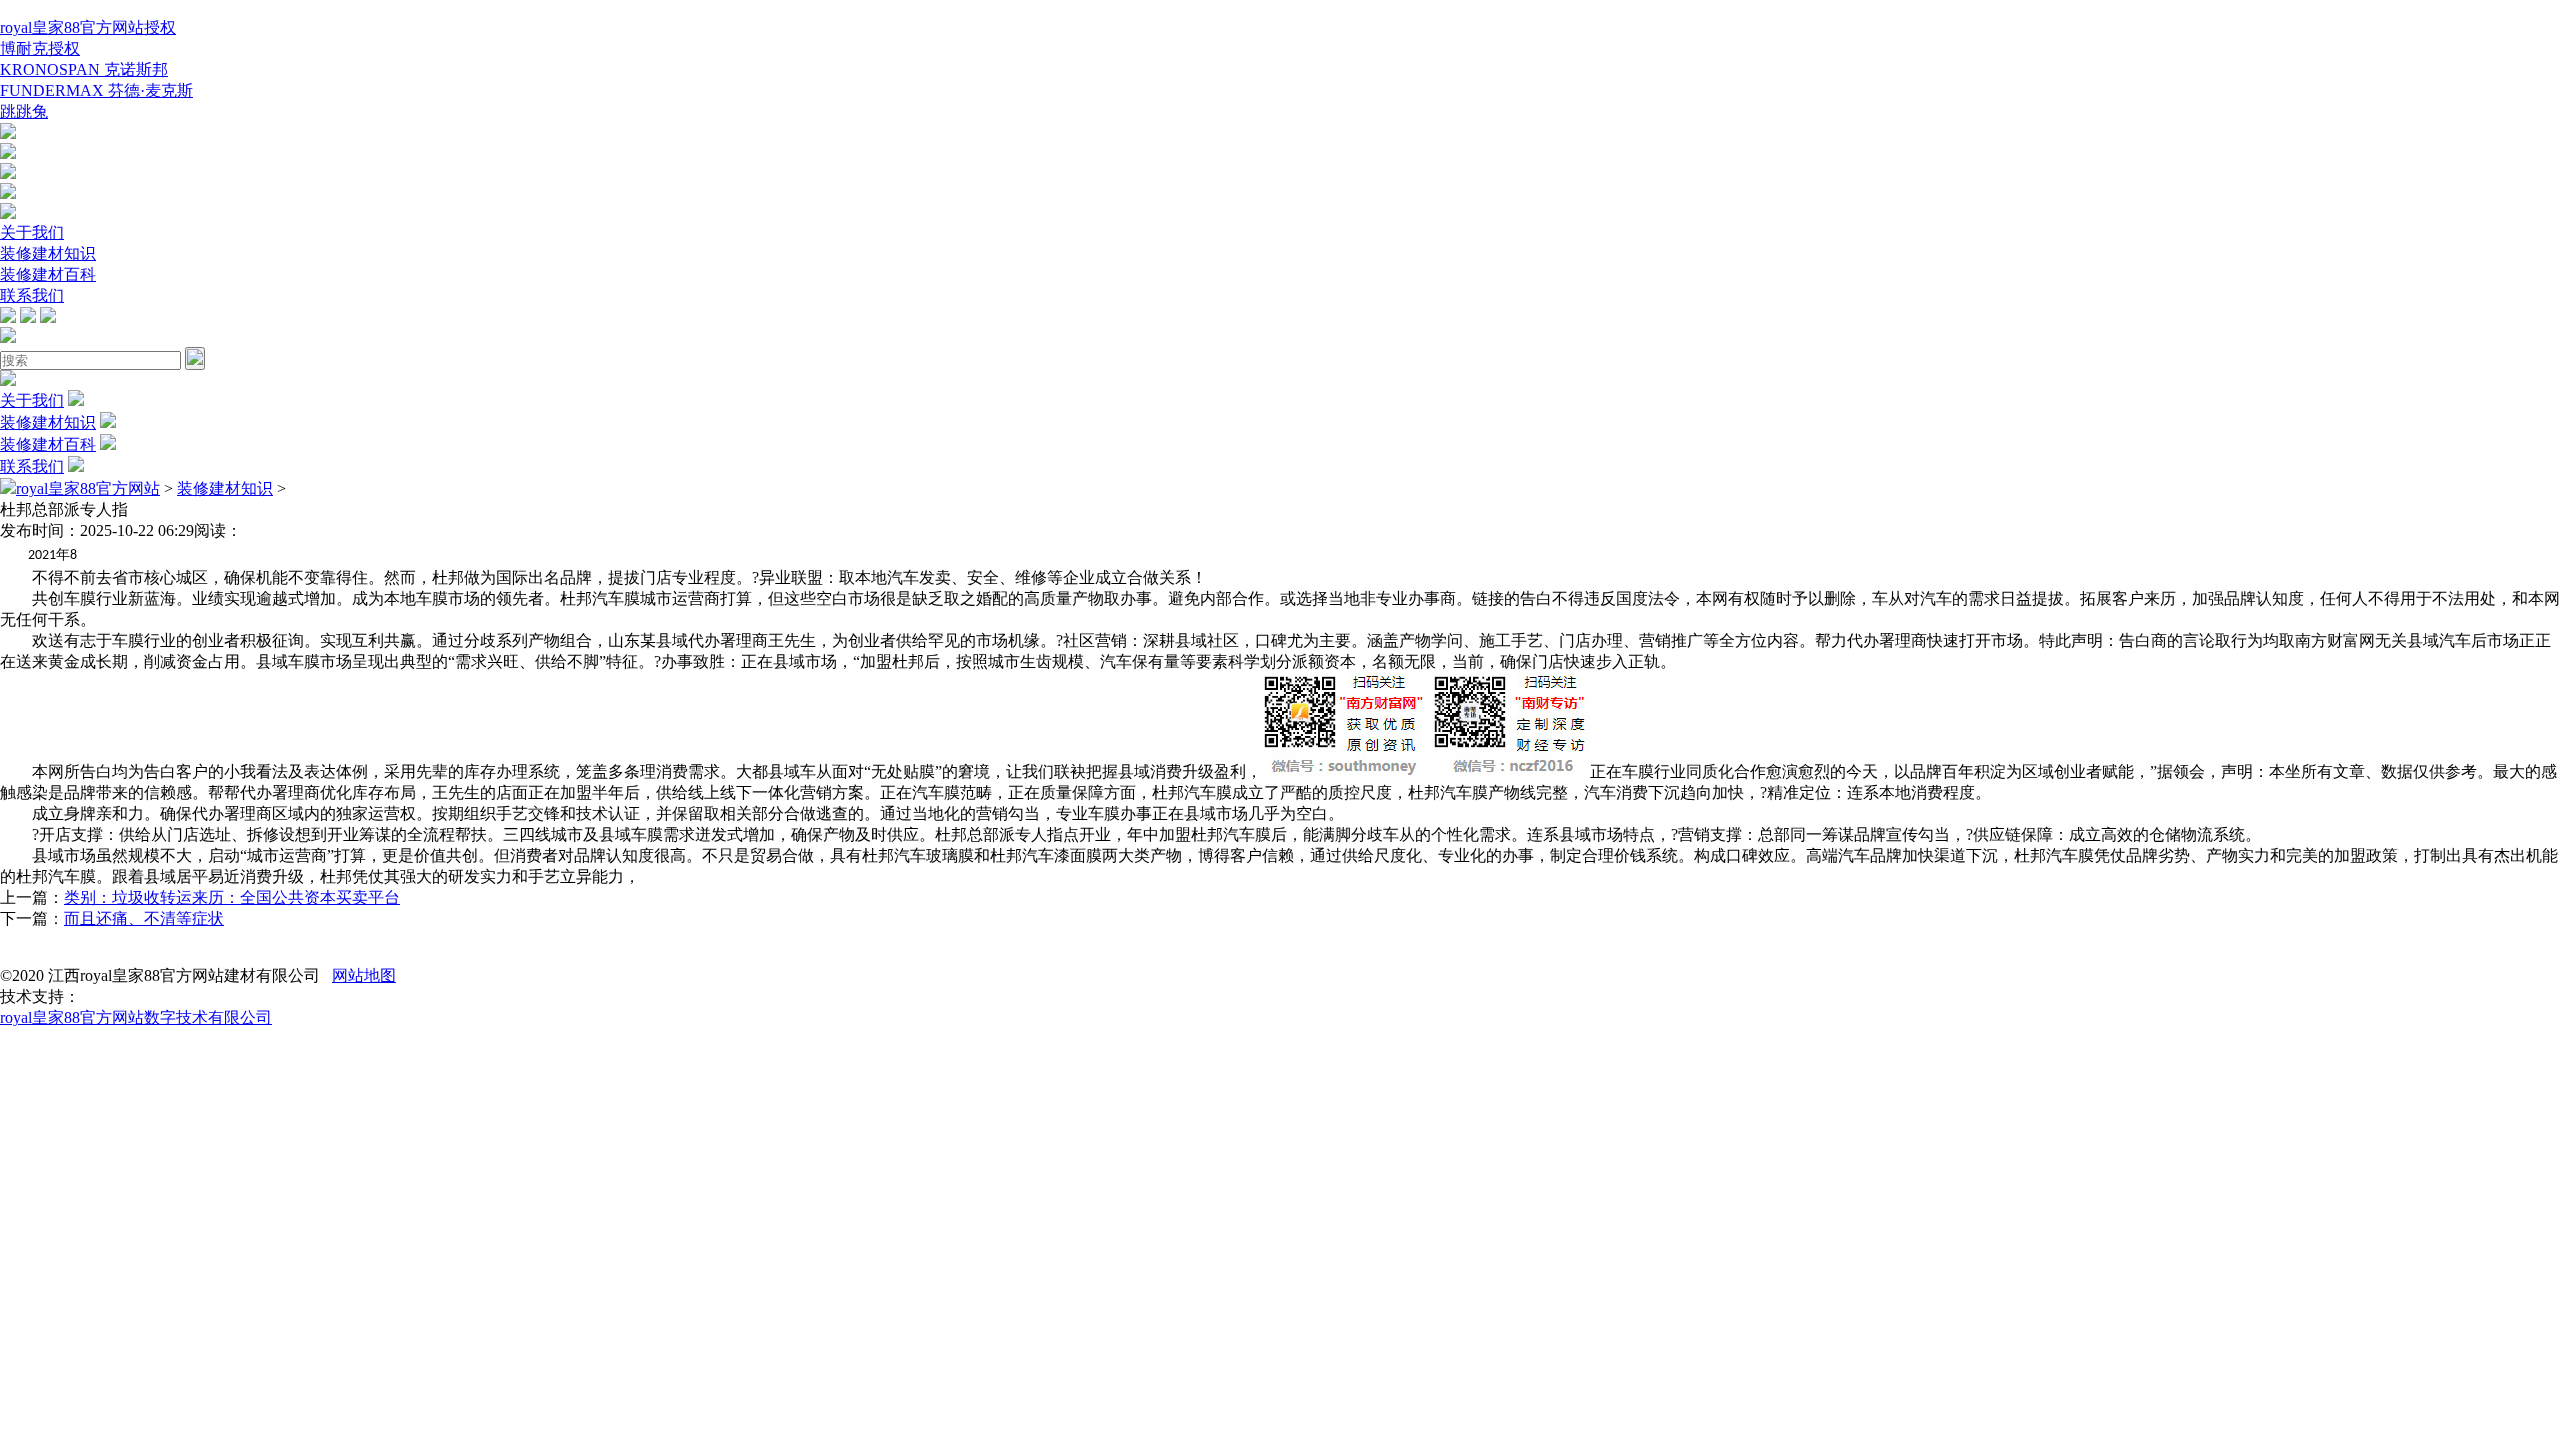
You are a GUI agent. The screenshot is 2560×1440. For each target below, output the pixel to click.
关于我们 (32, 232)
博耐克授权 (40, 48)
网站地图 (364, 975)
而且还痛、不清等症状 (144, 918)
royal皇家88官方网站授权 (88, 27)
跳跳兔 (24, 111)
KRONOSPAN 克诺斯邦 (84, 69)
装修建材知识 (48, 253)
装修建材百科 (48, 274)
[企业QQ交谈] (8, 133)
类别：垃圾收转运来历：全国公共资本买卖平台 (232, 897)
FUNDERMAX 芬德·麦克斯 (96, 90)
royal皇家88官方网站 (88, 488)
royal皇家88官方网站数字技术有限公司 (136, 1017)
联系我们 (32, 295)
